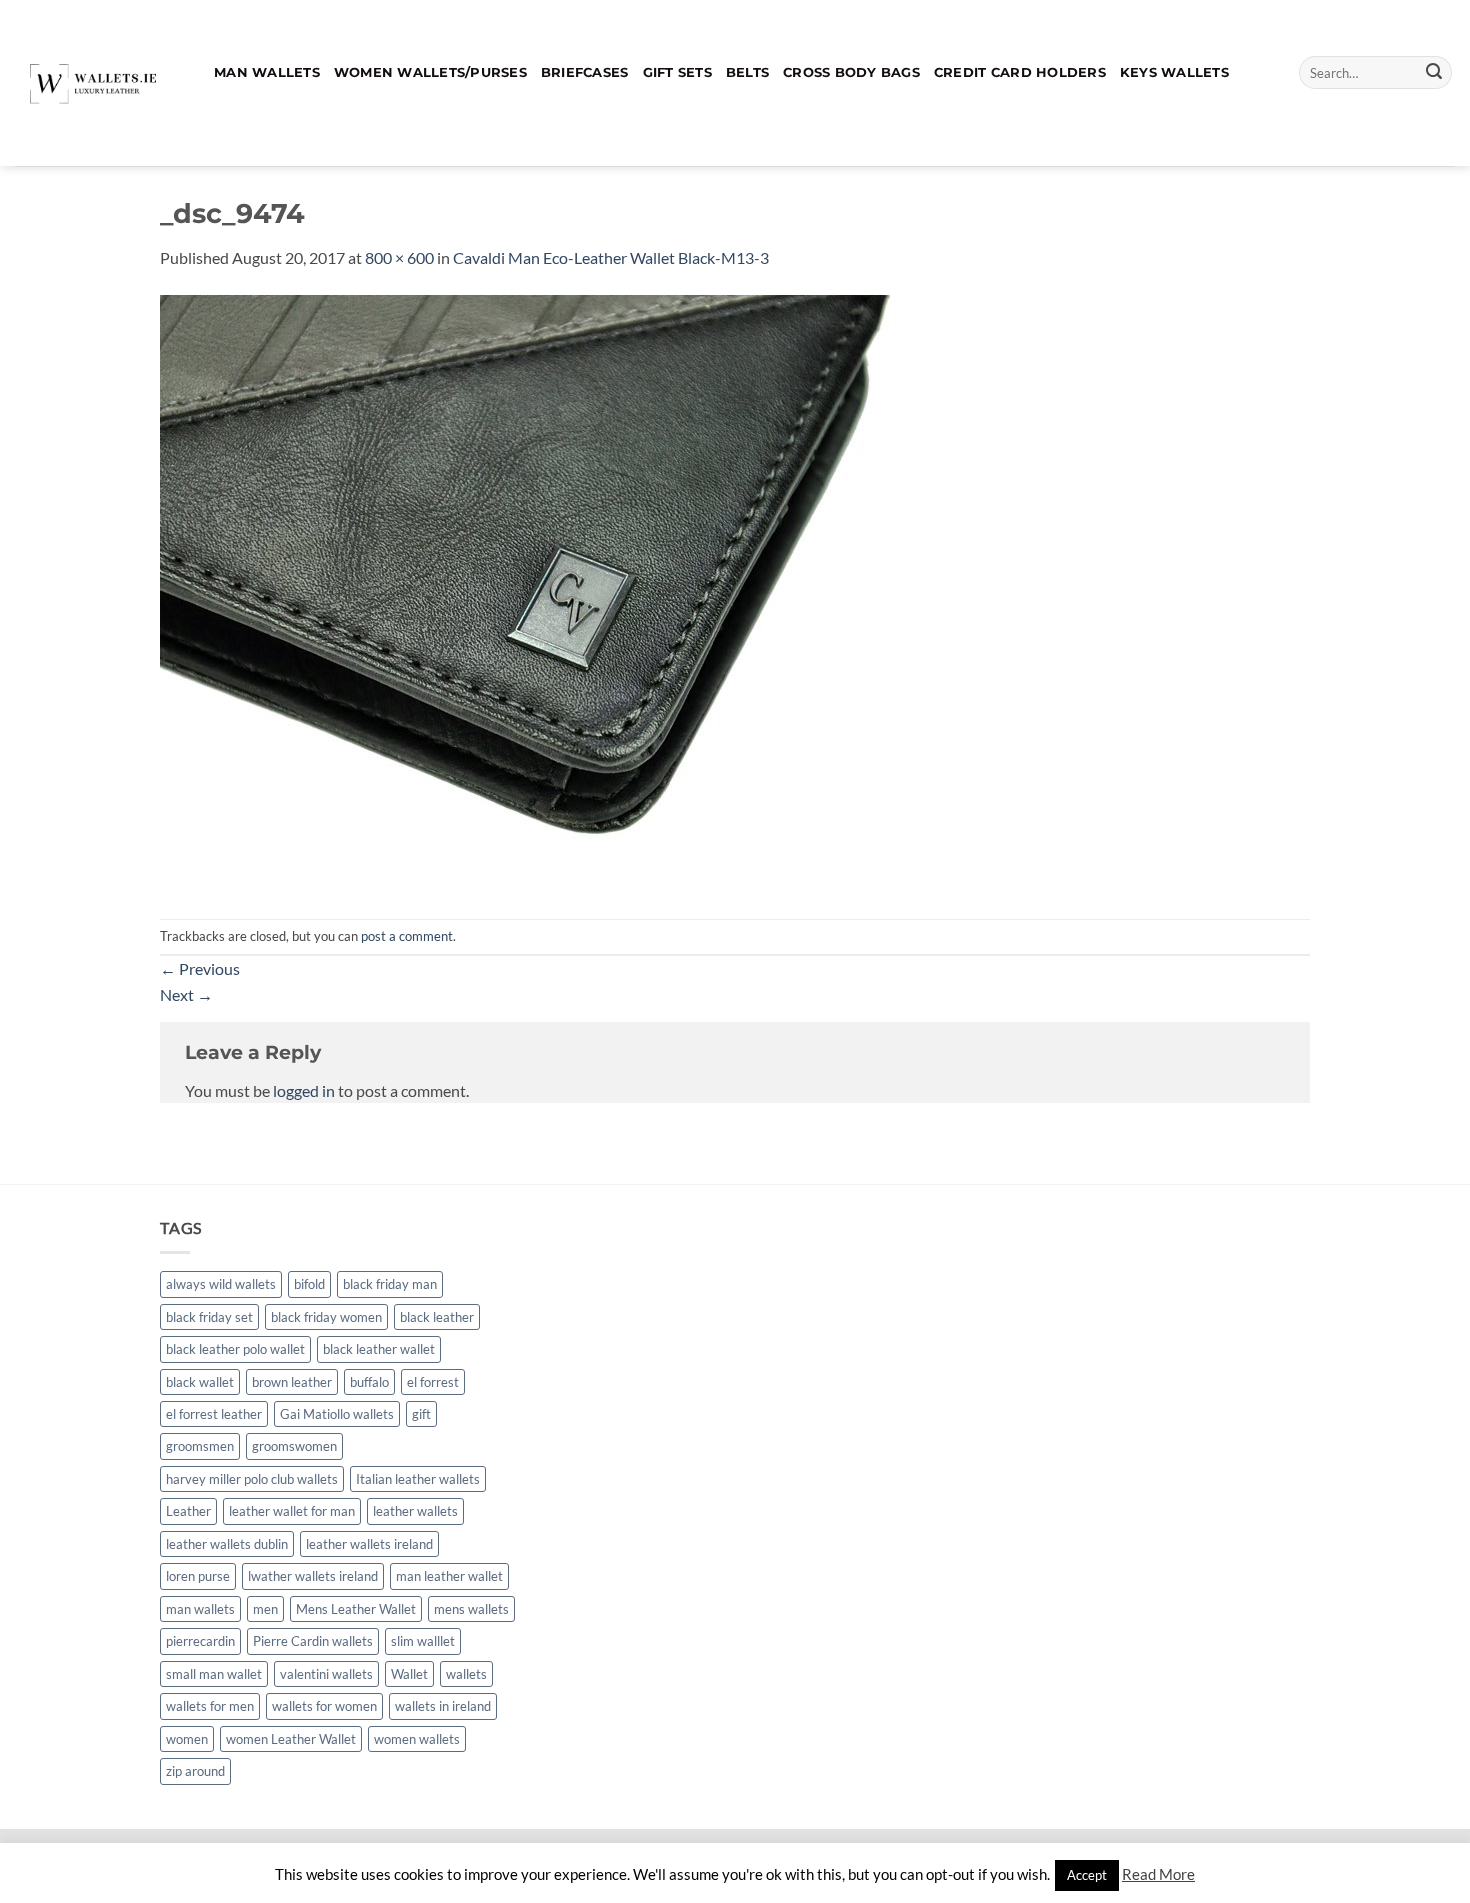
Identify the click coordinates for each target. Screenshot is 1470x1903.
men (265, 1609)
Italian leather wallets (418, 1479)
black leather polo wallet (235, 1349)
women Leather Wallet (291, 1739)
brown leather (292, 1382)
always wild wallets (221, 1284)
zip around (195, 1771)
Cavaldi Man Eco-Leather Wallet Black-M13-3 (611, 257)
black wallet (200, 1382)
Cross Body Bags (851, 72)
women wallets (417, 1739)
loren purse (198, 1576)
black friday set (209, 1317)
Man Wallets (267, 72)
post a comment (407, 936)
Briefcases (585, 72)
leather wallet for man (292, 1511)
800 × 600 (399, 257)
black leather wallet (379, 1349)
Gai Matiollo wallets (337, 1414)
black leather (437, 1317)
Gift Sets (677, 72)
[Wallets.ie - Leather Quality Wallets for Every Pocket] (99, 82)
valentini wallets (326, 1674)
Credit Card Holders (1020, 72)
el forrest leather (214, 1414)
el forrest (433, 1382)
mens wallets (471, 1609)
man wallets (200, 1609)
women (187, 1739)
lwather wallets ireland (313, 1576)
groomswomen (294, 1446)
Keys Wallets (1174, 72)
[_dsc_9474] (560, 592)
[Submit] (1434, 73)
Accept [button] (1087, 1875)
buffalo (369, 1382)
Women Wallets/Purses (430, 72)
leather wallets (415, 1511)
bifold (309, 1284)
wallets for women (324, 1706)
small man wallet (214, 1674)
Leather (188, 1511)
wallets (466, 1674)
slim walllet (423, 1641)
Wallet (409, 1674)
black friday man (390, 1284)
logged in (304, 1090)
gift (421, 1414)
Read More (1158, 1874)
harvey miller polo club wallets (252, 1479)
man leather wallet (449, 1576)
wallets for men (210, 1706)
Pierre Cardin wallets (313, 1641)
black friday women (326, 1317)
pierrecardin (200, 1641)
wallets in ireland (443, 1706)
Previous (200, 968)
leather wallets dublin (227, 1544)
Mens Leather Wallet (356, 1609)
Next (186, 994)
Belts (747, 72)
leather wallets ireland (369, 1544)
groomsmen (200, 1446)
